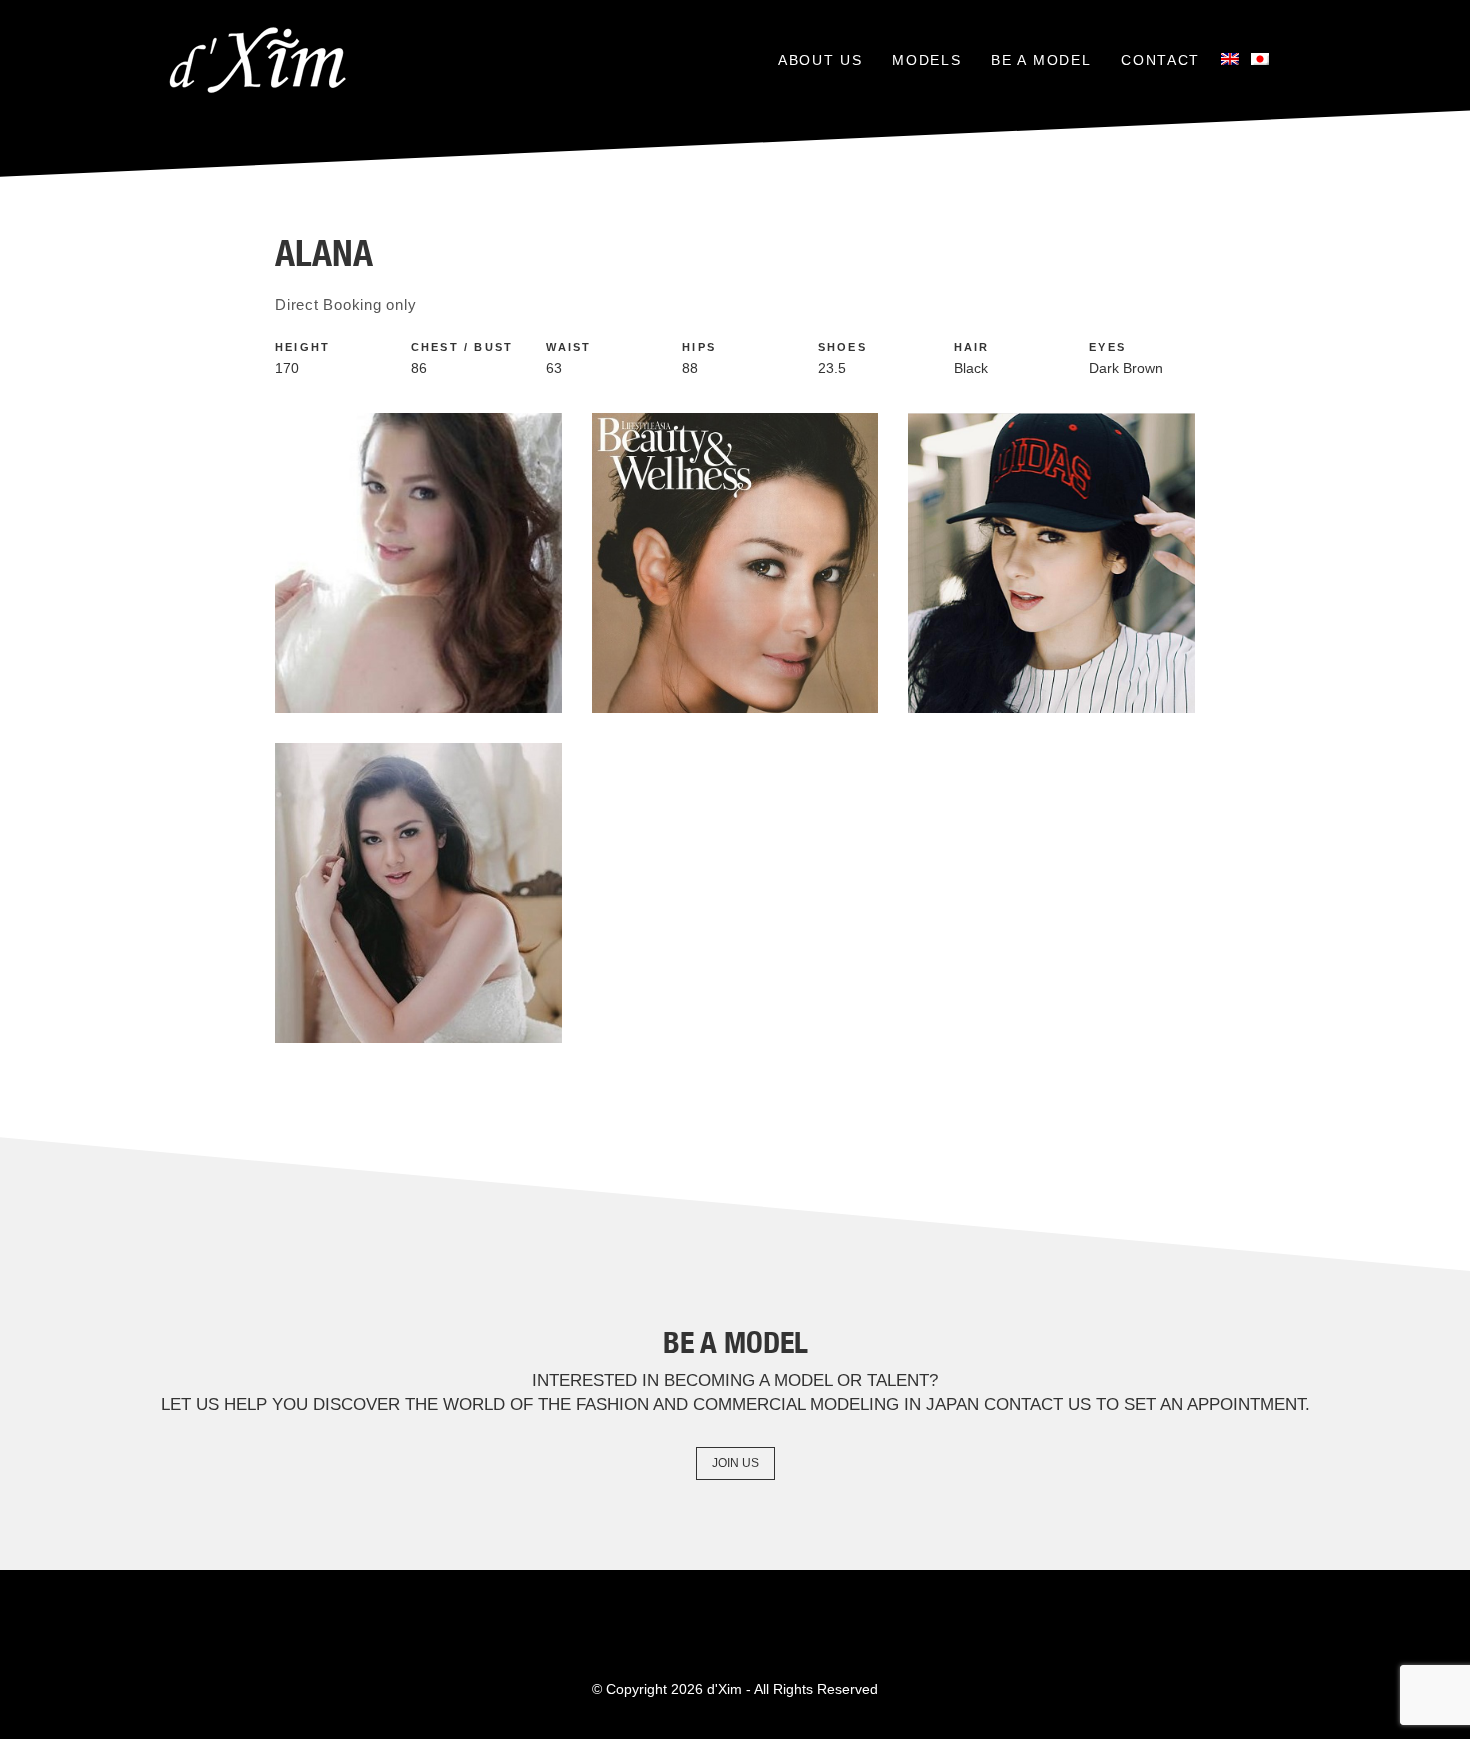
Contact (1160, 60)
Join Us (735, 1463)
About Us (820, 60)
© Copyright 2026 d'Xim (667, 1689)
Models (926, 60)
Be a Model (1041, 60)
